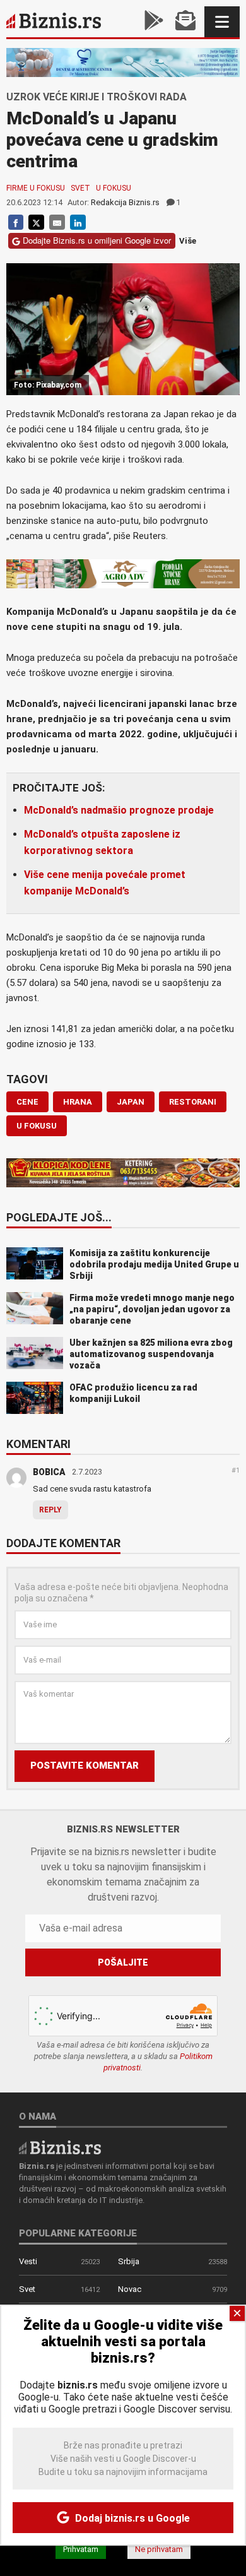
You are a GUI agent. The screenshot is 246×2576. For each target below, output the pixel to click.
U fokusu (114, 188)
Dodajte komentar (63, 1544)
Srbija (129, 2261)
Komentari (38, 1445)
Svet (80, 188)
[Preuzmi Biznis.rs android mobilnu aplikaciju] (154, 22)
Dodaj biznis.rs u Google (131, 2518)
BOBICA (49, 1472)
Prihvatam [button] (81, 2549)
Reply (50, 1510)
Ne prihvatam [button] (159, 2549)
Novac (130, 2289)
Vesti (28, 2261)
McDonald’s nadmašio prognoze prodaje (119, 810)
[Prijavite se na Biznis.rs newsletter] (185, 22)
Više (188, 241)
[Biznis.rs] (60, 2147)
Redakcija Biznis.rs (125, 202)
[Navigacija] (222, 22)
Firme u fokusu (36, 188)
